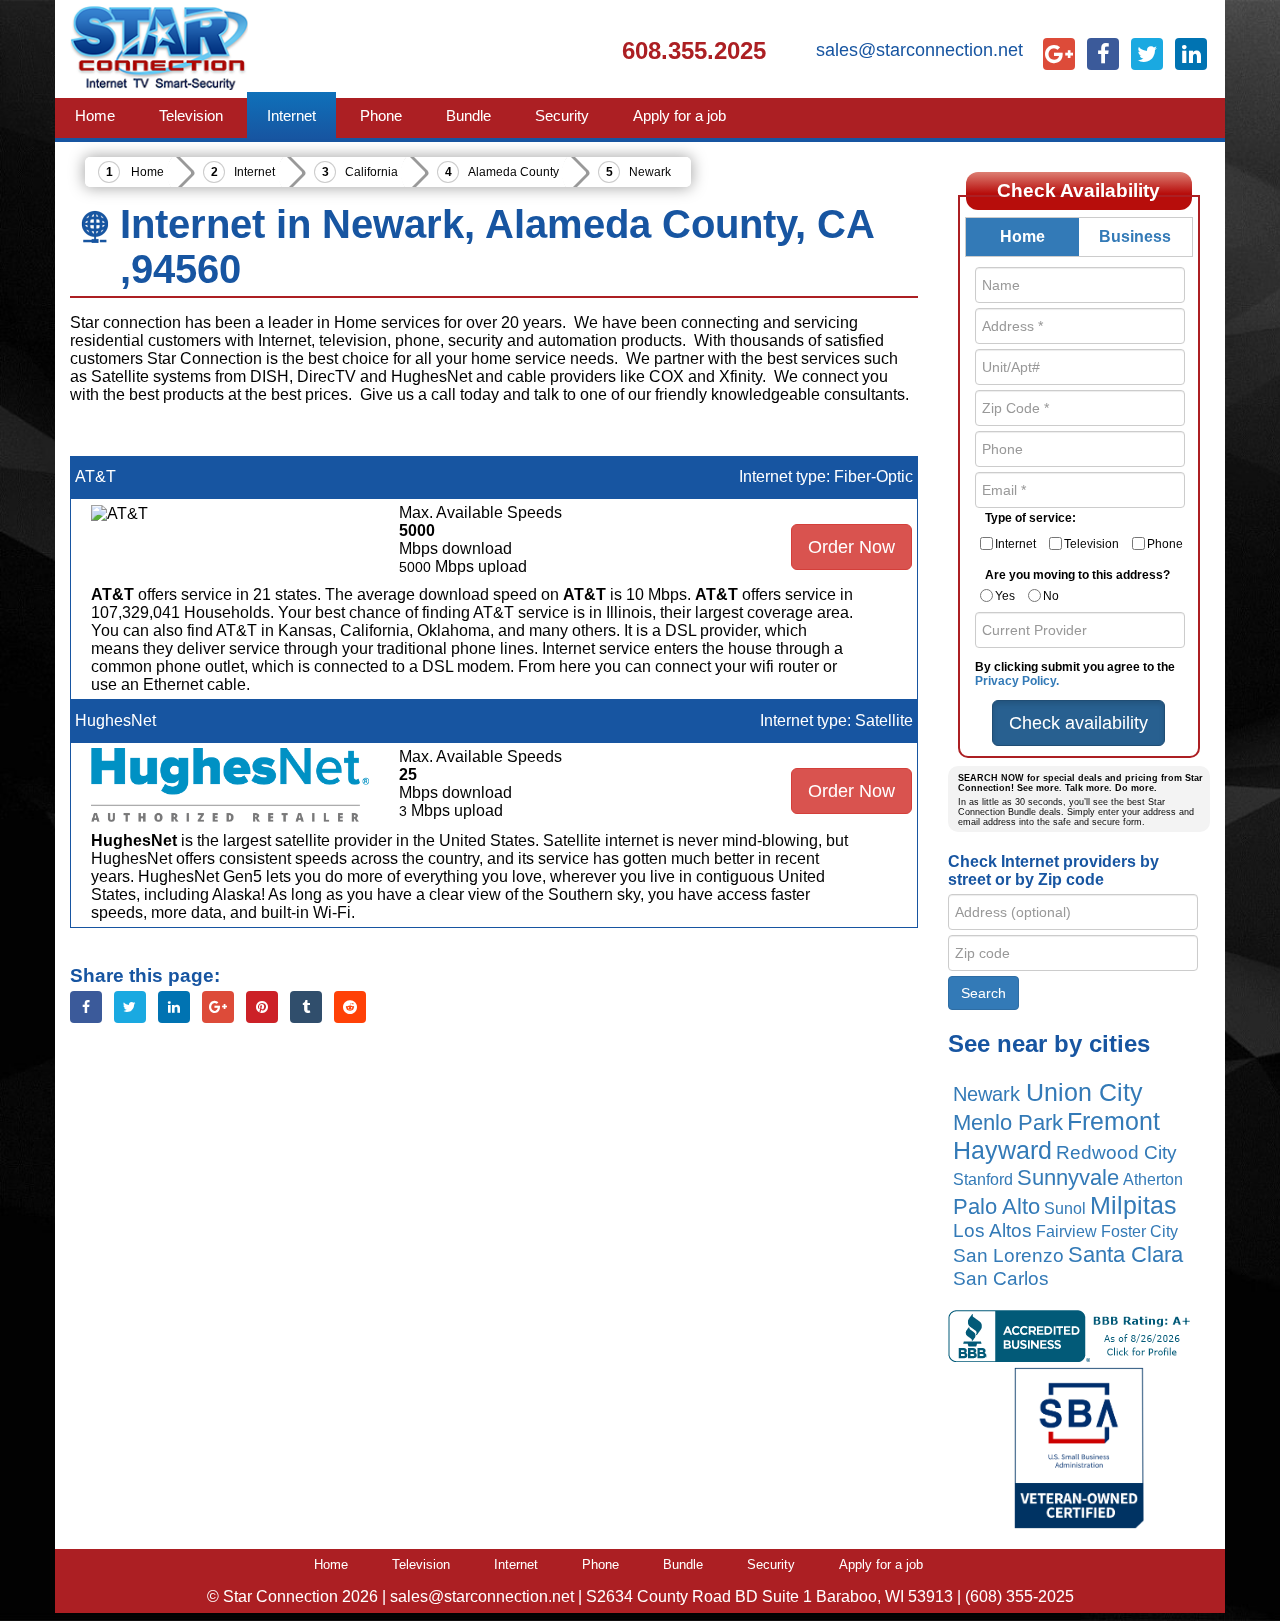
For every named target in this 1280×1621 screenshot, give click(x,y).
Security (771, 1564)
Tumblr (306, 1007)
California (371, 172)
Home (147, 172)
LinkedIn (174, 1007)
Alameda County (513, 172)
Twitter (130, 1007)
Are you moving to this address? (1077, 575)
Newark (650, 172)
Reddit (350, 1007)
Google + (218, 1007)
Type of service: (1030, 518)
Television (1091, 544)
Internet (254, 172)
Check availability (1078, 723)
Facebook (86, 1007)
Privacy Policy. (1017, 681)
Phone (1165, 544)
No (1051, 596)
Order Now (851, 547)
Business (1135, 236)
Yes (1005, 596)
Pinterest (262, 1007)
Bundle (683, 1564)
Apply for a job (881, 1564)
